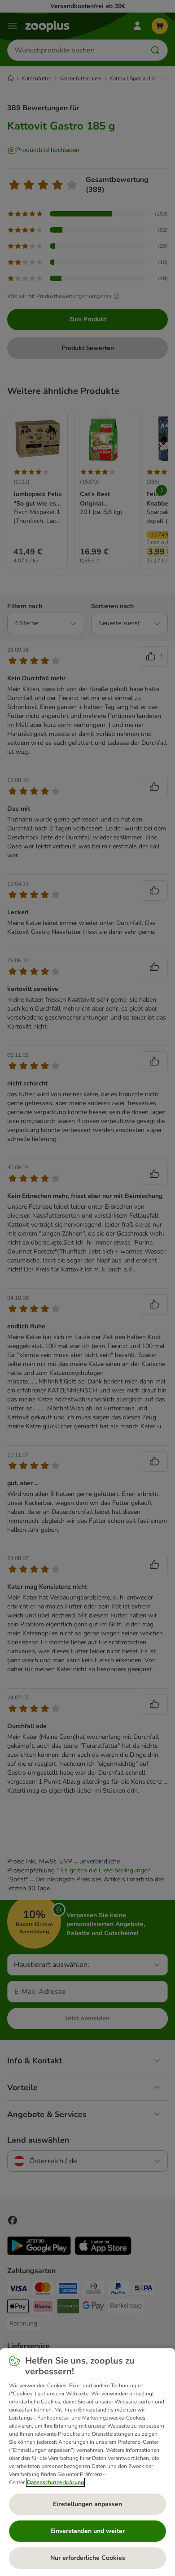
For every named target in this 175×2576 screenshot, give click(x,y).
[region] (87, 2462)
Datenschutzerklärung (55, 2482)
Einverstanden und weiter (87, 2531)
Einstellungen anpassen (87, 2504)
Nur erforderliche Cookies (88, 2558)
